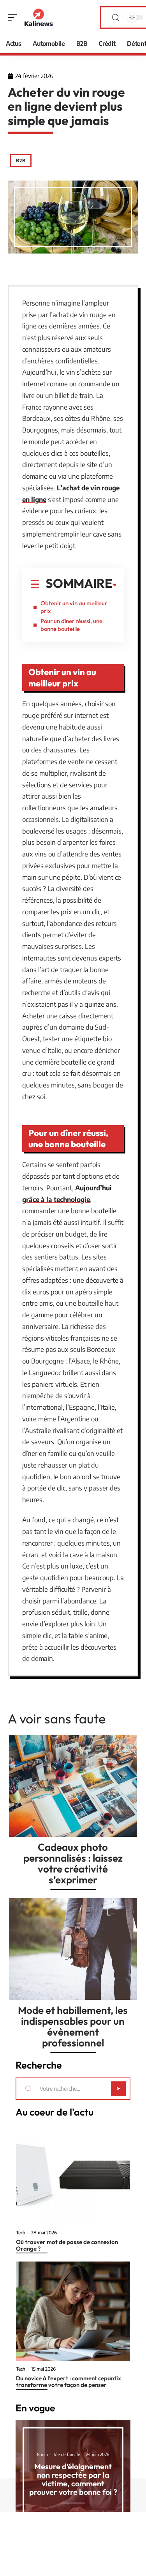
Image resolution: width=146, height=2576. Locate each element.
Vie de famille (67, 2454)
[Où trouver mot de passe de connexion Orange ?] (73, 2175)
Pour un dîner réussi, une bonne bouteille (71, 625)
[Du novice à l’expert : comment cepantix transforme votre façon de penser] (73, 2312)
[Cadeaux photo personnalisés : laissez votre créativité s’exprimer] (73, 1786)
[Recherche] (116, 18)
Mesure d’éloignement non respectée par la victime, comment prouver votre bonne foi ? (73, 2479)
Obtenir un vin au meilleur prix (74, 607)
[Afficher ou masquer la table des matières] (115, 585)
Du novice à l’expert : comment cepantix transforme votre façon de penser (69, 2381)
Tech (21, 2233)
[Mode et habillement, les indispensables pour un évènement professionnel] (73, 1949)
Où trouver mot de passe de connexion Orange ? (67, 2245)
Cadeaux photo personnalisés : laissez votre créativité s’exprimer (73, 1863)
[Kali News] (39, 17)
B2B (21, 161)
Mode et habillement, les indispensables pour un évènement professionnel (73, 2026)
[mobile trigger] (14, 17)
